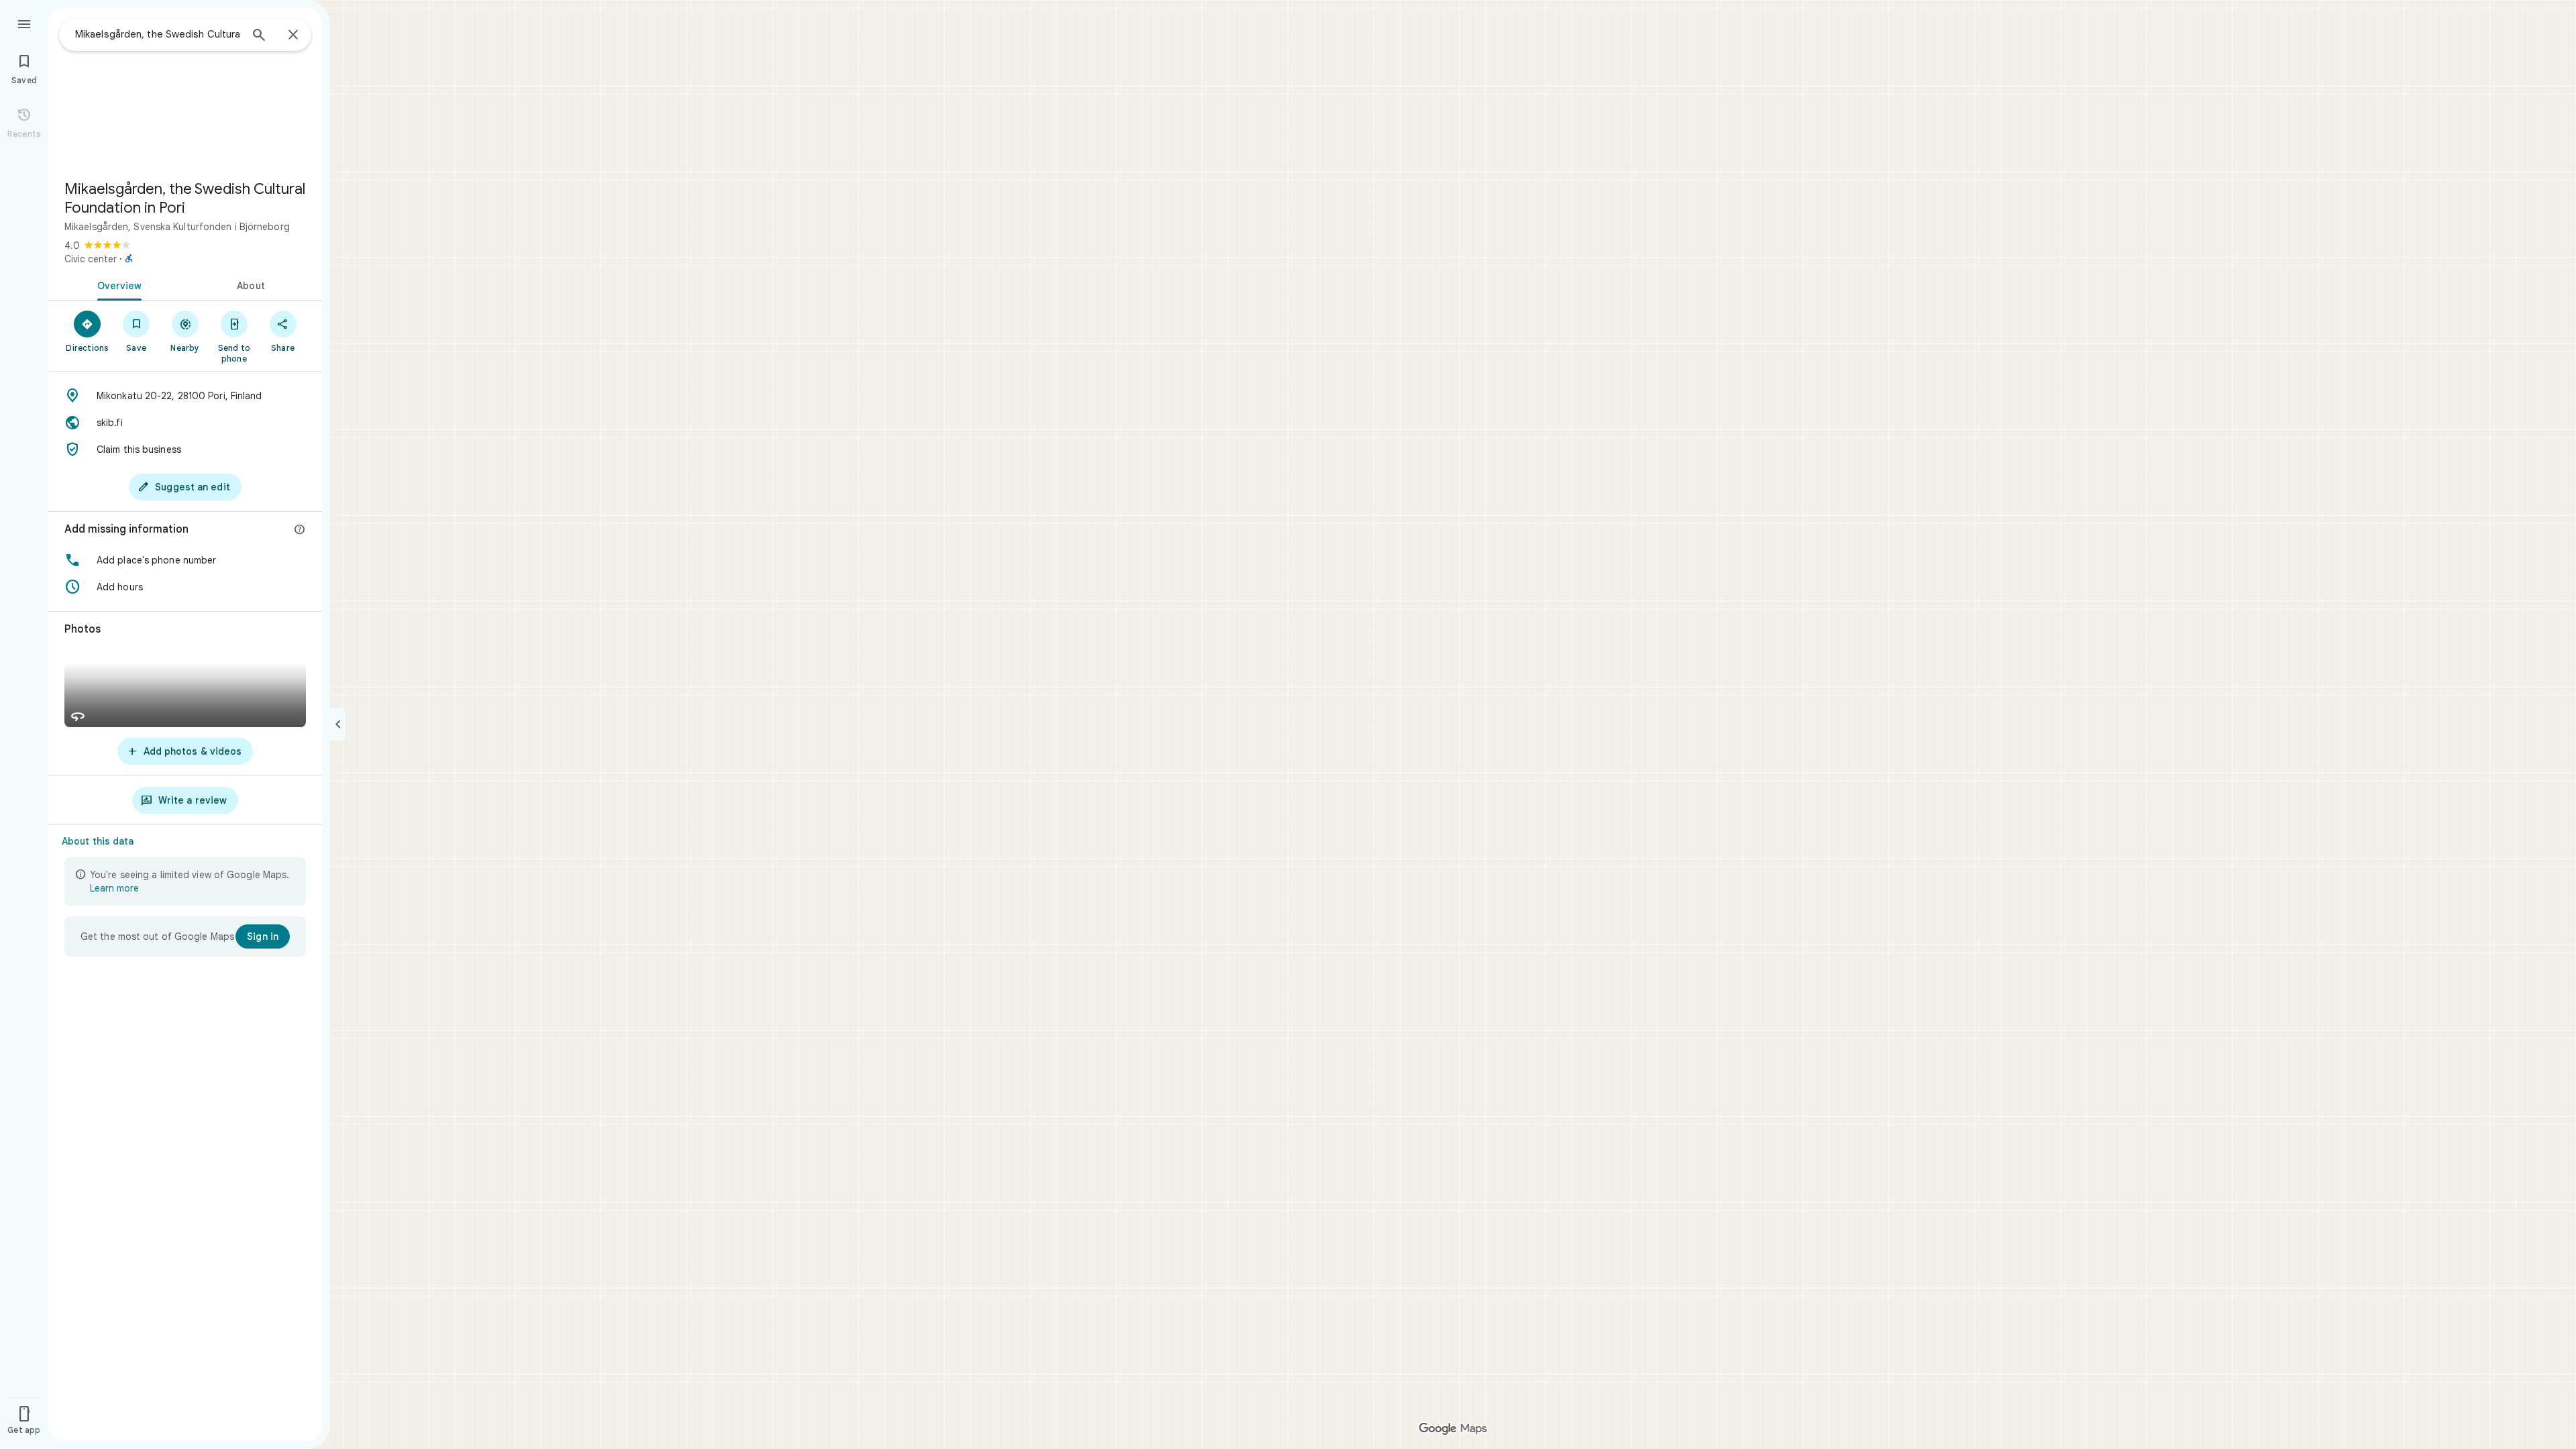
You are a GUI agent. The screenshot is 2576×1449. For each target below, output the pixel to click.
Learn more (114, 888)
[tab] (117, 284)
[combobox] (158, 34)
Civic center (91, 259)
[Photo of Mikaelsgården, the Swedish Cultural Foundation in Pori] (185, 89)
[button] (185, 560)
